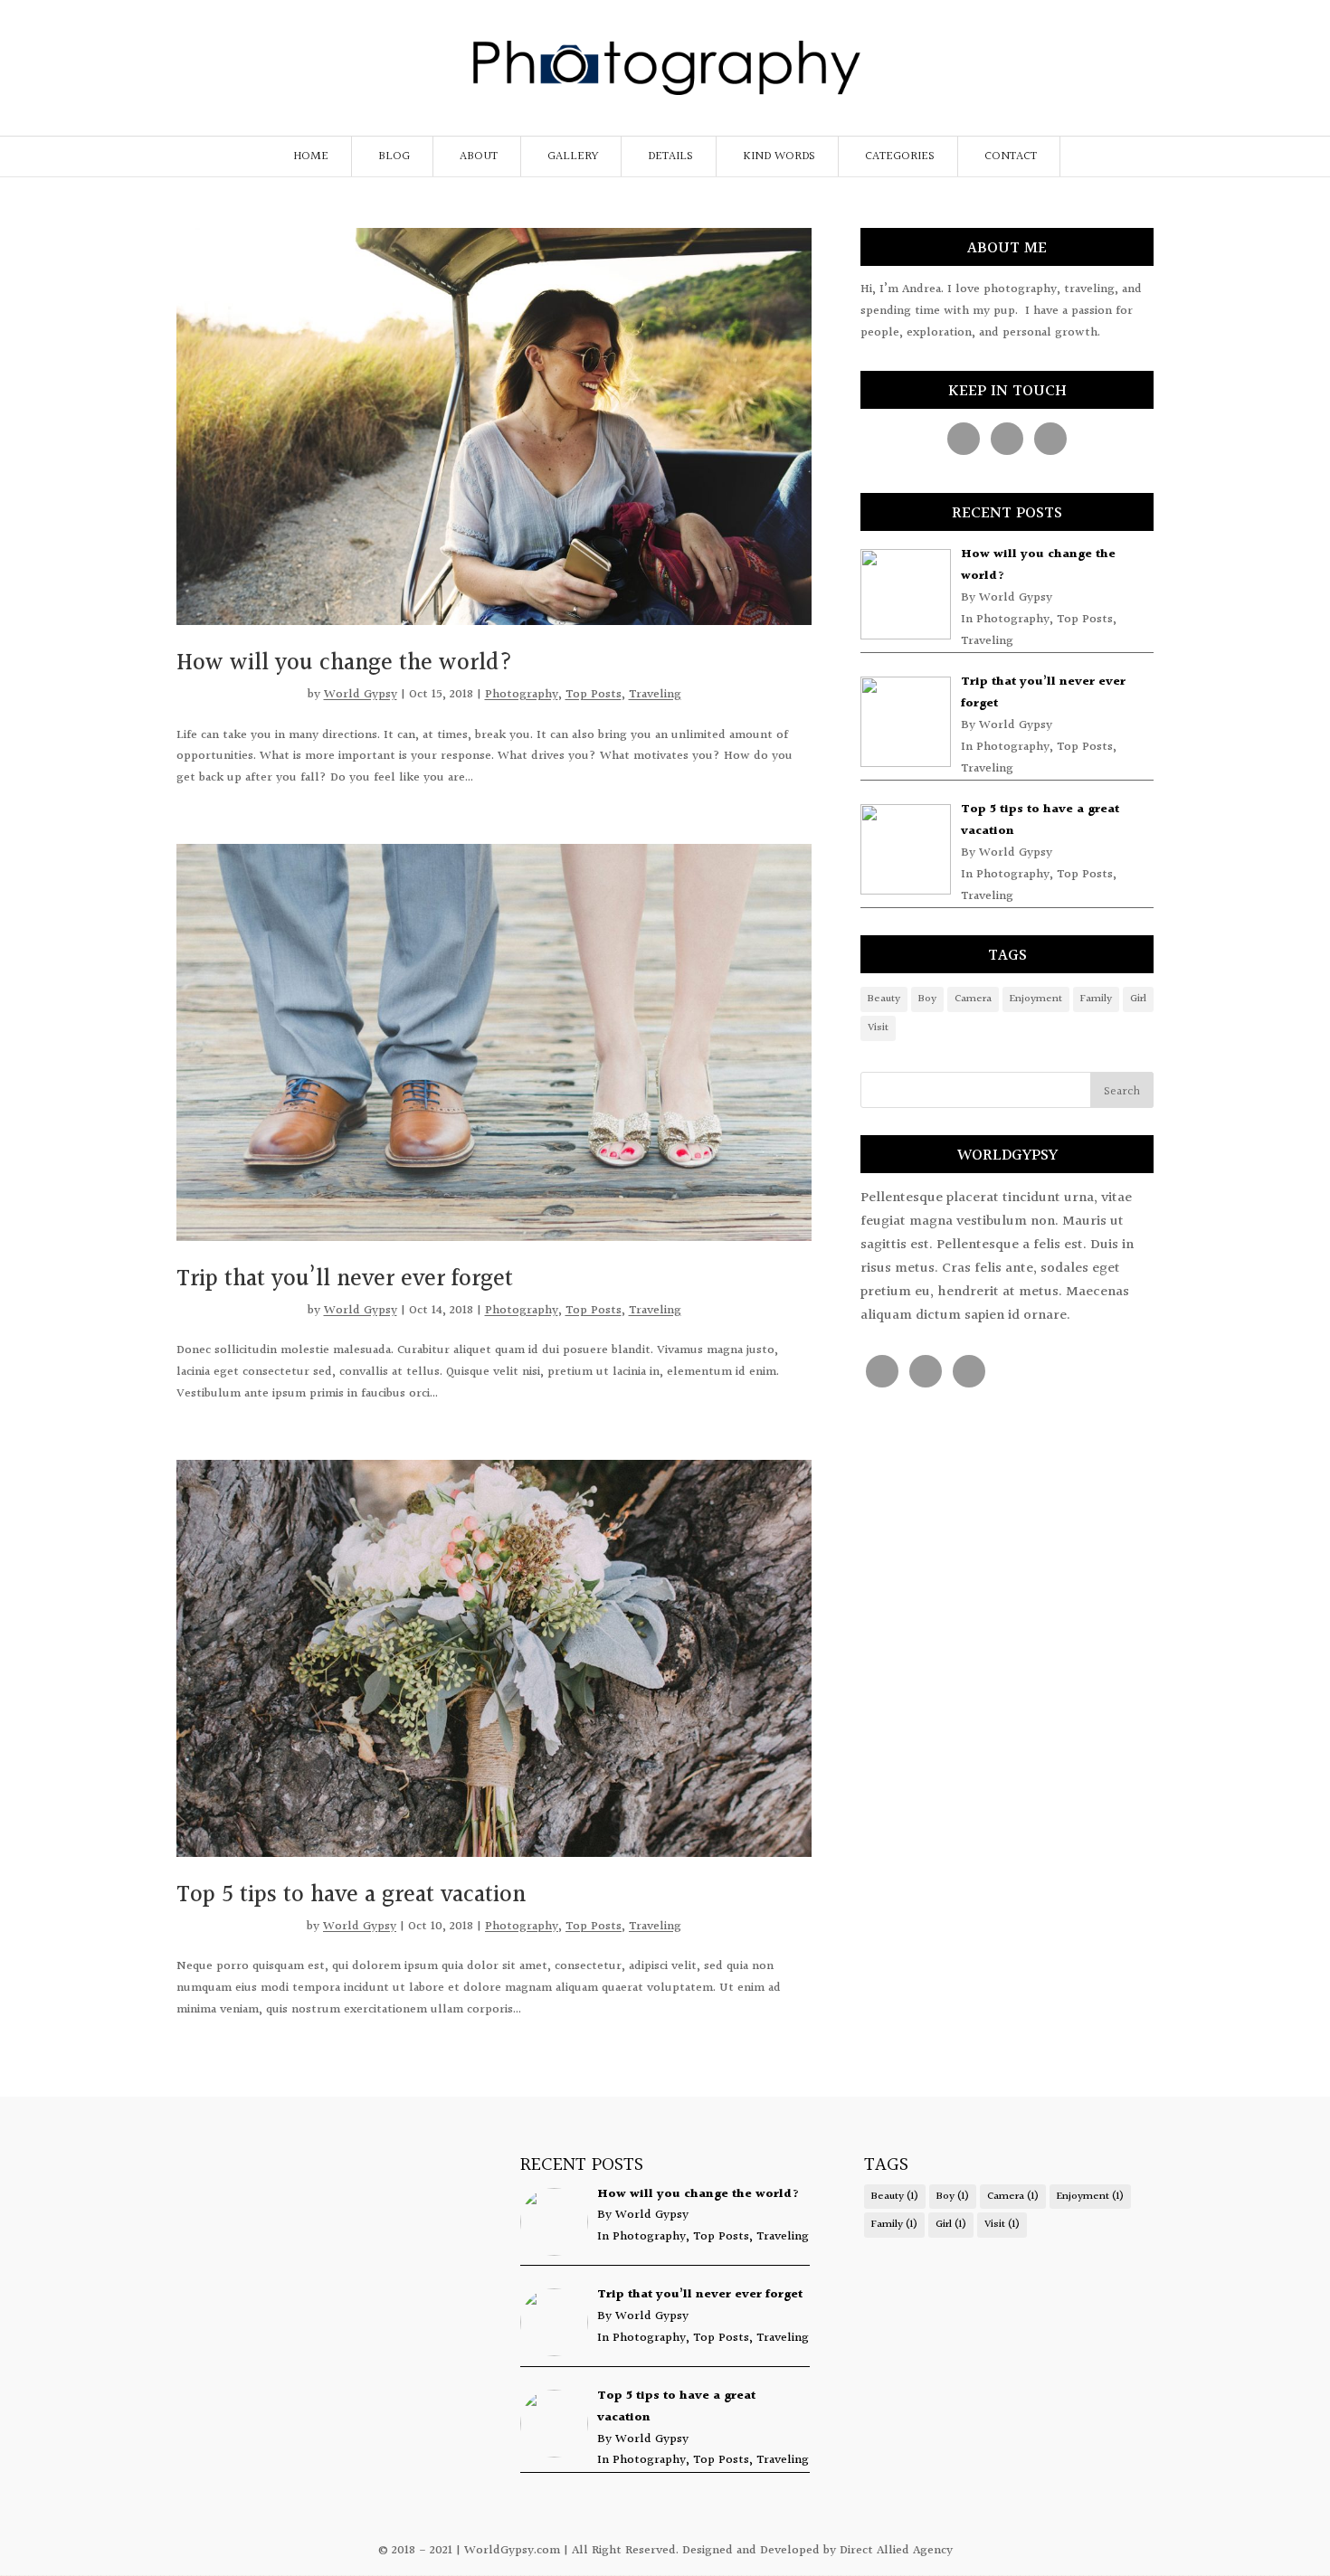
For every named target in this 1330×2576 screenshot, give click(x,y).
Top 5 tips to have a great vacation (351, 1895)
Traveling (655, 695)
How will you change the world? (345, 663)
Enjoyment (1036, 999)
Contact (1011, 156)
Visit (878, 1028)
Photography (522, 695)
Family (1096, 999)
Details (670, 156)
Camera (973, 999)
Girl (1138, 999)
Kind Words (779, 156)
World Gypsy (361, 695)
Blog (394, 156)
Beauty (884, 999)
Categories (900, 156)
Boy (927, 999)
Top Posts (594, 695)
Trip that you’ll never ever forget (345, 1279)
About (479, 156)
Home (311, 156)
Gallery (573, 156)
